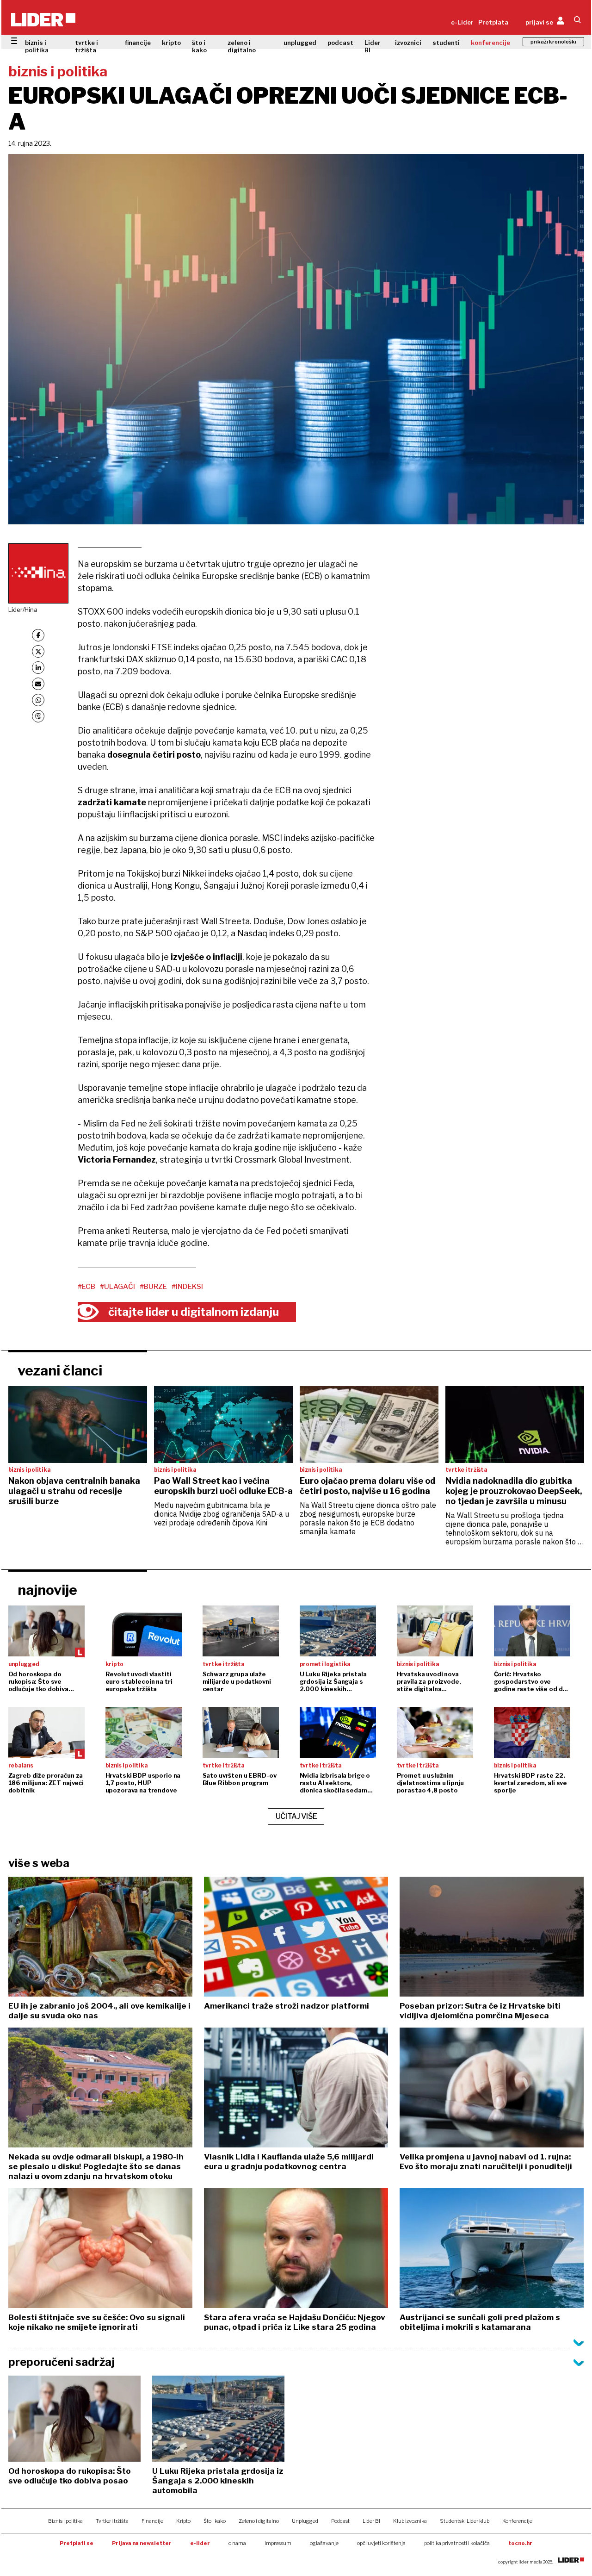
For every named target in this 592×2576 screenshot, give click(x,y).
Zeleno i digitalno (259, 2521)
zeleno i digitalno (242, 46)
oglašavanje (324, 2543)
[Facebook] (38, 635)
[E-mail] (38, 684)
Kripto (183, 2521)
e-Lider (462, 22)
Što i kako (215, 2521)
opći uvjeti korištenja (381, 2543)
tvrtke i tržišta (86, 46)
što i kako (199, 46)
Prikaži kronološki (553, 42)
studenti (446, 43)
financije (138, 43)
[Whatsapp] (38, 700)
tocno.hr (520, 2543)
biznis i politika (37, 46)
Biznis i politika (65, 2521)
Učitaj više (296, 1816)
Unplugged (305, 2521)
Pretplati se (77, 2543)
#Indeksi (187, 1287)
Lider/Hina (23, 610)
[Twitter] (38, 651)
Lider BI (373, 46)
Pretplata (493, 22)
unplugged (300, 43)
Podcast (340, 2521)
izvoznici (408, 43)
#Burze (153, 1287)
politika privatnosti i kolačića (457, 2543)
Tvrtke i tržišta (112, 2521)
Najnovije (47, 1590)
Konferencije (517, 2521)
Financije (152, 2521)
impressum (278, 2543)
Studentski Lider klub (465, 2521)
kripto (171, 43)
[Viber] (38, 716)
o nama (237, 2543)
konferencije (490, 43)
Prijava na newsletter (142, 2543)
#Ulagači (117, 1287)
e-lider (200, 2543)
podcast (340, 43)
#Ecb (86, 1287)
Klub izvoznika (410, 2521)
